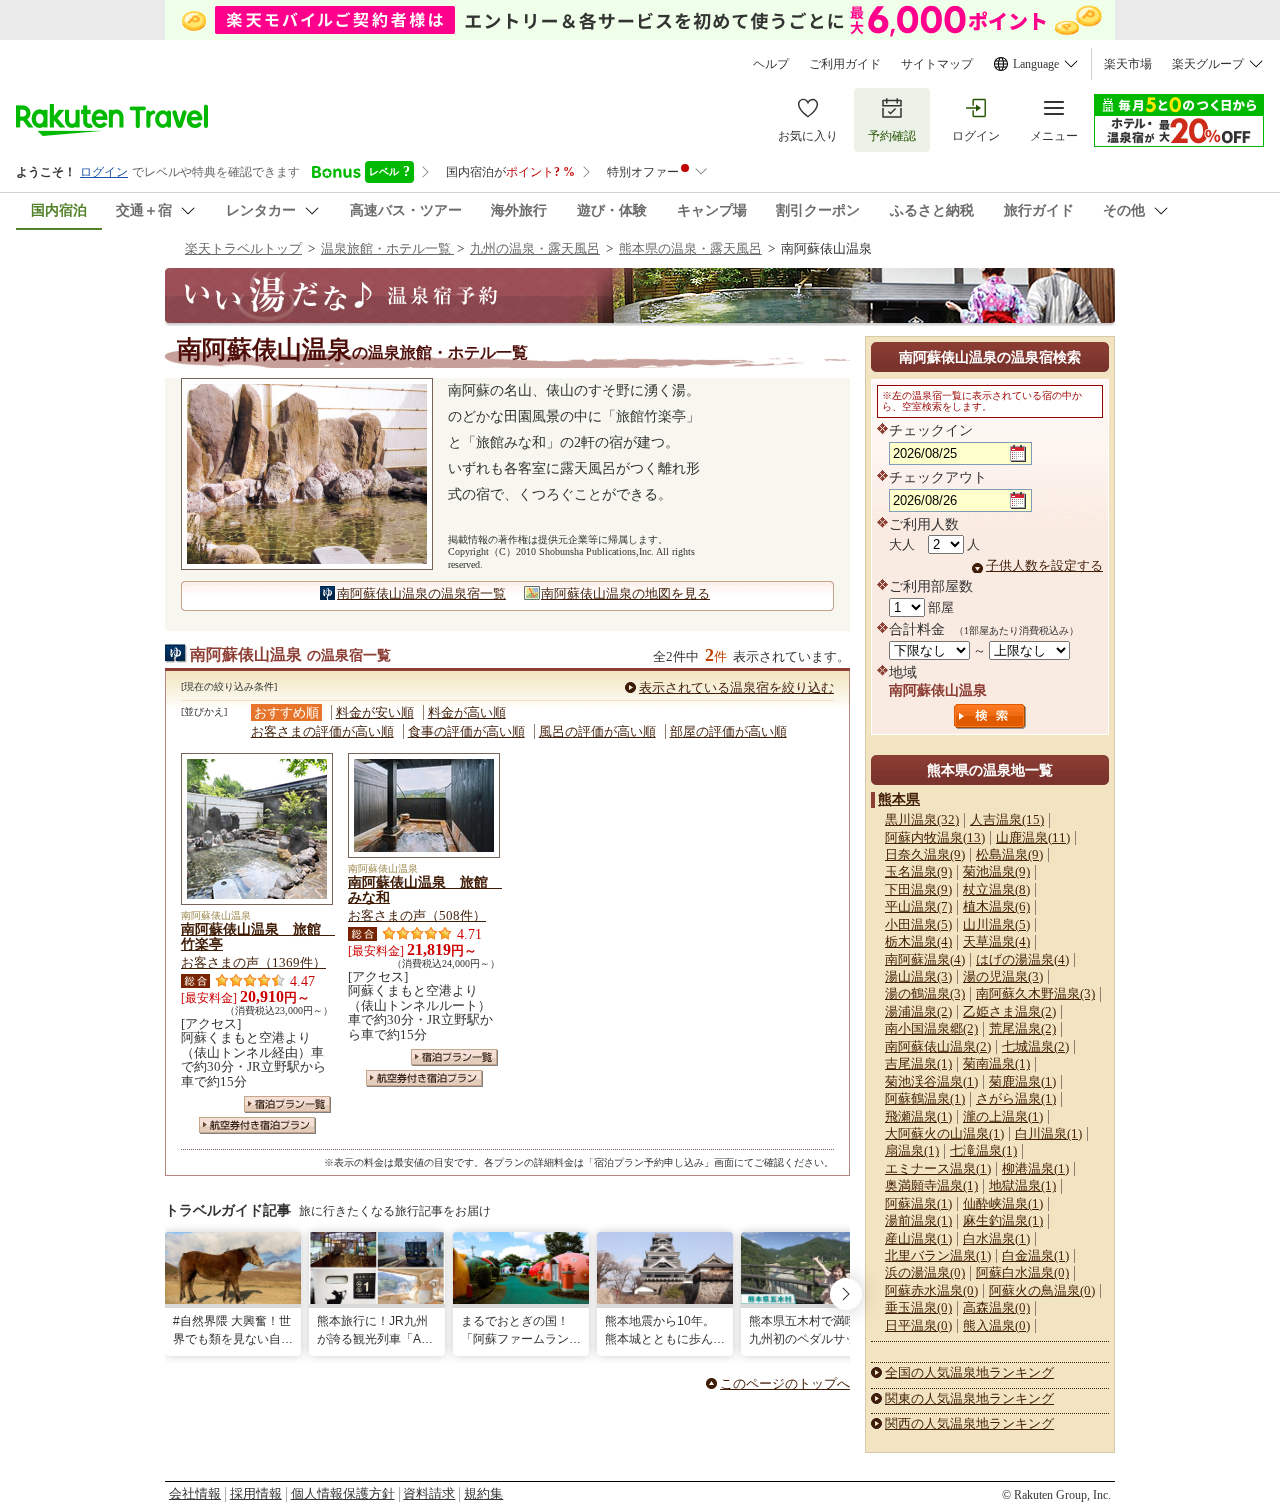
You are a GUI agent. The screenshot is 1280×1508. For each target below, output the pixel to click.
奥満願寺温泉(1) (931, 1185)
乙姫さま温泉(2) (1009, 1011)
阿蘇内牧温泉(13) (935, 837)
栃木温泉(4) (918, 941)
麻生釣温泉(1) (1003, 1220)
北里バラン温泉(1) (938, 1255)
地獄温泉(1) (1022, 1185)
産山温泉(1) (918, 1238)
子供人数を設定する (1044, 565)
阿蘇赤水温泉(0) (931, 1290)
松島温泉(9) (1009, 854)
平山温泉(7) (918, 906)
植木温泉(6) (996, 906)
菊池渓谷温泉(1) (931, 1081)
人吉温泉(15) (1007, 819)
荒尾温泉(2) (1022, 1028)
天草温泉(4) (996, 941)
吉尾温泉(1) (918, 1063)
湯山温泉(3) (918, 976)
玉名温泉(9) (918, 871)
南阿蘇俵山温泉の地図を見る (625, 593)
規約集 (483, 1493)
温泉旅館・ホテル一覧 (387, 248)
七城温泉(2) (1035, 1046)
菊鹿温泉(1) (1022, 1081)
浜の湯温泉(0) (925, 1272)
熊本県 (899, 799)
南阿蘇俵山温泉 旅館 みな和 (425, 890)
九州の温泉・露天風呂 (535, 248)
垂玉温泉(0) (918, 1307)
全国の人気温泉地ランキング (969, 1372)
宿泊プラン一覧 (287, 1104)
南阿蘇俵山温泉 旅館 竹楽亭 (258, 937)
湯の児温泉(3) (1003, 976)
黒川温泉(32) (922, 819)
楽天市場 (1128, 64)
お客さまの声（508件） (417, 915)
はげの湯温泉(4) (1022, 959)
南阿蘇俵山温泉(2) (938, 1046)
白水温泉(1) (996, 1238)
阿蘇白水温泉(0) (1022, 1272)
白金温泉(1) (1035, 1255)
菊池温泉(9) (996, 871)
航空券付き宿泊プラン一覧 (257, 1125)
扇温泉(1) (912, 1150)
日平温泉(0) (918, 1325)
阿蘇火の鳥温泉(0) (1042, 1290)
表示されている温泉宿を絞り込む (736, 687)
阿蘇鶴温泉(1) (925, 1098)
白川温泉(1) (1048, 1133)
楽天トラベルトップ (243, 248)
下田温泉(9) (918, 889)
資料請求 (429, 1493)
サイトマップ (937, 64)
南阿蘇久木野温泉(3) (1035, 993)
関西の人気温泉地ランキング (969, 1423)
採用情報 (256, 1493)
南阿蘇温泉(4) (925, 959)
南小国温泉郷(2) (931, 1028)
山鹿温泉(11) (1033, 837)
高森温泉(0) (996, 1307)
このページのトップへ (785, 1383)
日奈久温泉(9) (925, 854)
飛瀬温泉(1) (918, 1116)
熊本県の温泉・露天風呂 (690, 248)
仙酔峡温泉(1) (1003, 1203)
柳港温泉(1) (1035, 1168)
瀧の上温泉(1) (1003, 1116)
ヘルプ (771, 64)
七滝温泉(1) (983, 1150)
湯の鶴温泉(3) (925, 993)
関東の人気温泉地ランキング (969, 1398)
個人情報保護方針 (343, 1493)
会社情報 (195, 1493)
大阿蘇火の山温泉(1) (944, 1133)
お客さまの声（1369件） (253, 962)
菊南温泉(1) (996, 1063)
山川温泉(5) (996, 924)
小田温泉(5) (918, 924)
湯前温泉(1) (918, 1220)
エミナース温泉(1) (938, 1168)
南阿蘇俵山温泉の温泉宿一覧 (421, 593)
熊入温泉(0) (996, 1325)
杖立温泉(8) (996, 889)
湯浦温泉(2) (918, 1011)
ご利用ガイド (845, 64)
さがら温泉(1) (1016, 1098)
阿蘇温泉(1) (918, 1203)
